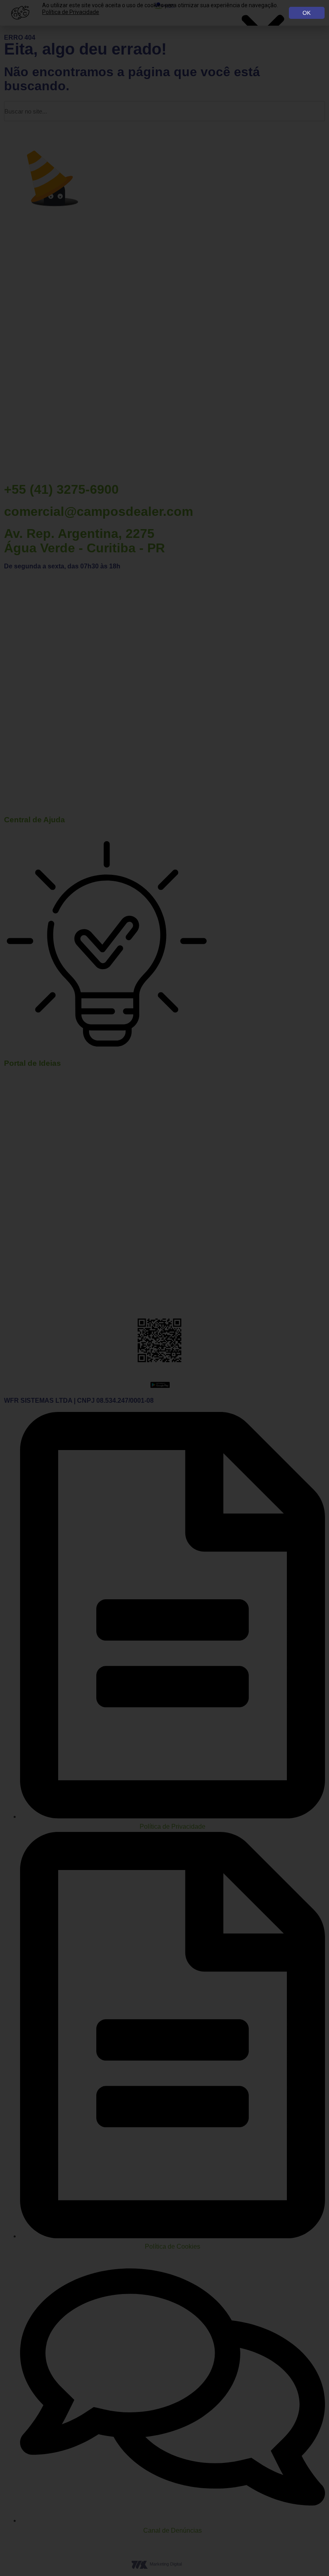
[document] (164, 1288)
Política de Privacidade (71, 12)
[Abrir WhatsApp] (309, 2556)
